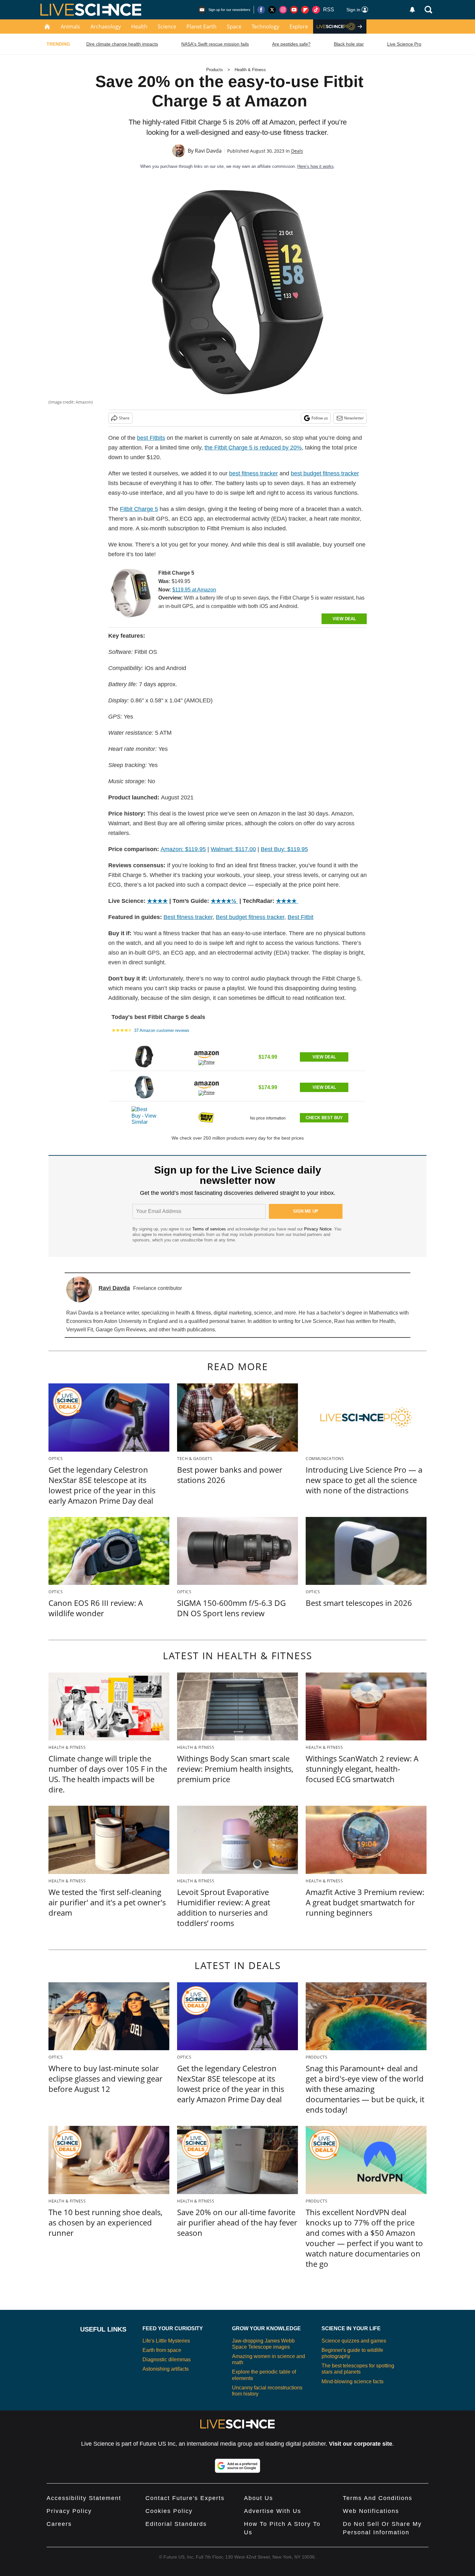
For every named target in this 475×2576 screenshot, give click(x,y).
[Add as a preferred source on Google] (238, 2466)
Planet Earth (201, 27)
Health (139, 27)
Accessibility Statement (84, 2498)
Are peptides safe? (291, 44)
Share (124, 418)
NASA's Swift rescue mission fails (215, 44)
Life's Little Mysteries (166, 2341)
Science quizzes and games (354, 2341)
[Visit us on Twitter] (272, 10)
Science (167, 27)
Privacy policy (69, 2511)
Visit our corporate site (361, 2444)
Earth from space (162, 2350)
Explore (299, 27)
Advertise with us (273, 2511)
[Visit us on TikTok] (316, 10)
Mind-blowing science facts (353, 2381)
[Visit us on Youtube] (294, 10)
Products (215, 70)
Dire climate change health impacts (122, 44)
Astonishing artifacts (166, 2369)
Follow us (320, 418)
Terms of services (210, 1229)
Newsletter (354, 418)
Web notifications (371, 2511)
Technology (265, 27)
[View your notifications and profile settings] (412, 10)
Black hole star (349, 44)
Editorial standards (176, 2524)
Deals (297, 151)
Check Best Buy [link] (324, 1118)
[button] (238, 1056)
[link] (131, 595)
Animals (70, 27)
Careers (59, 2524)
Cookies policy (169, 2511)
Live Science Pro (404, 44)
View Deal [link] (324, 1057)
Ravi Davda (208, 151)
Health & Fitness (250, 70)
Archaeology (106, 27)
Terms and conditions (378, 2498)
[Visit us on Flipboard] (305, 10)
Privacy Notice (318, 1229)
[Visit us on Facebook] (261, 10)
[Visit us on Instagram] (283, 10)
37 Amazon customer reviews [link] (162, 1030)
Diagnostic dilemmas (167, 2360)
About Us (259, 2498)
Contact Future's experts (185, 2498)
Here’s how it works (316, 166)
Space (234, 27)
